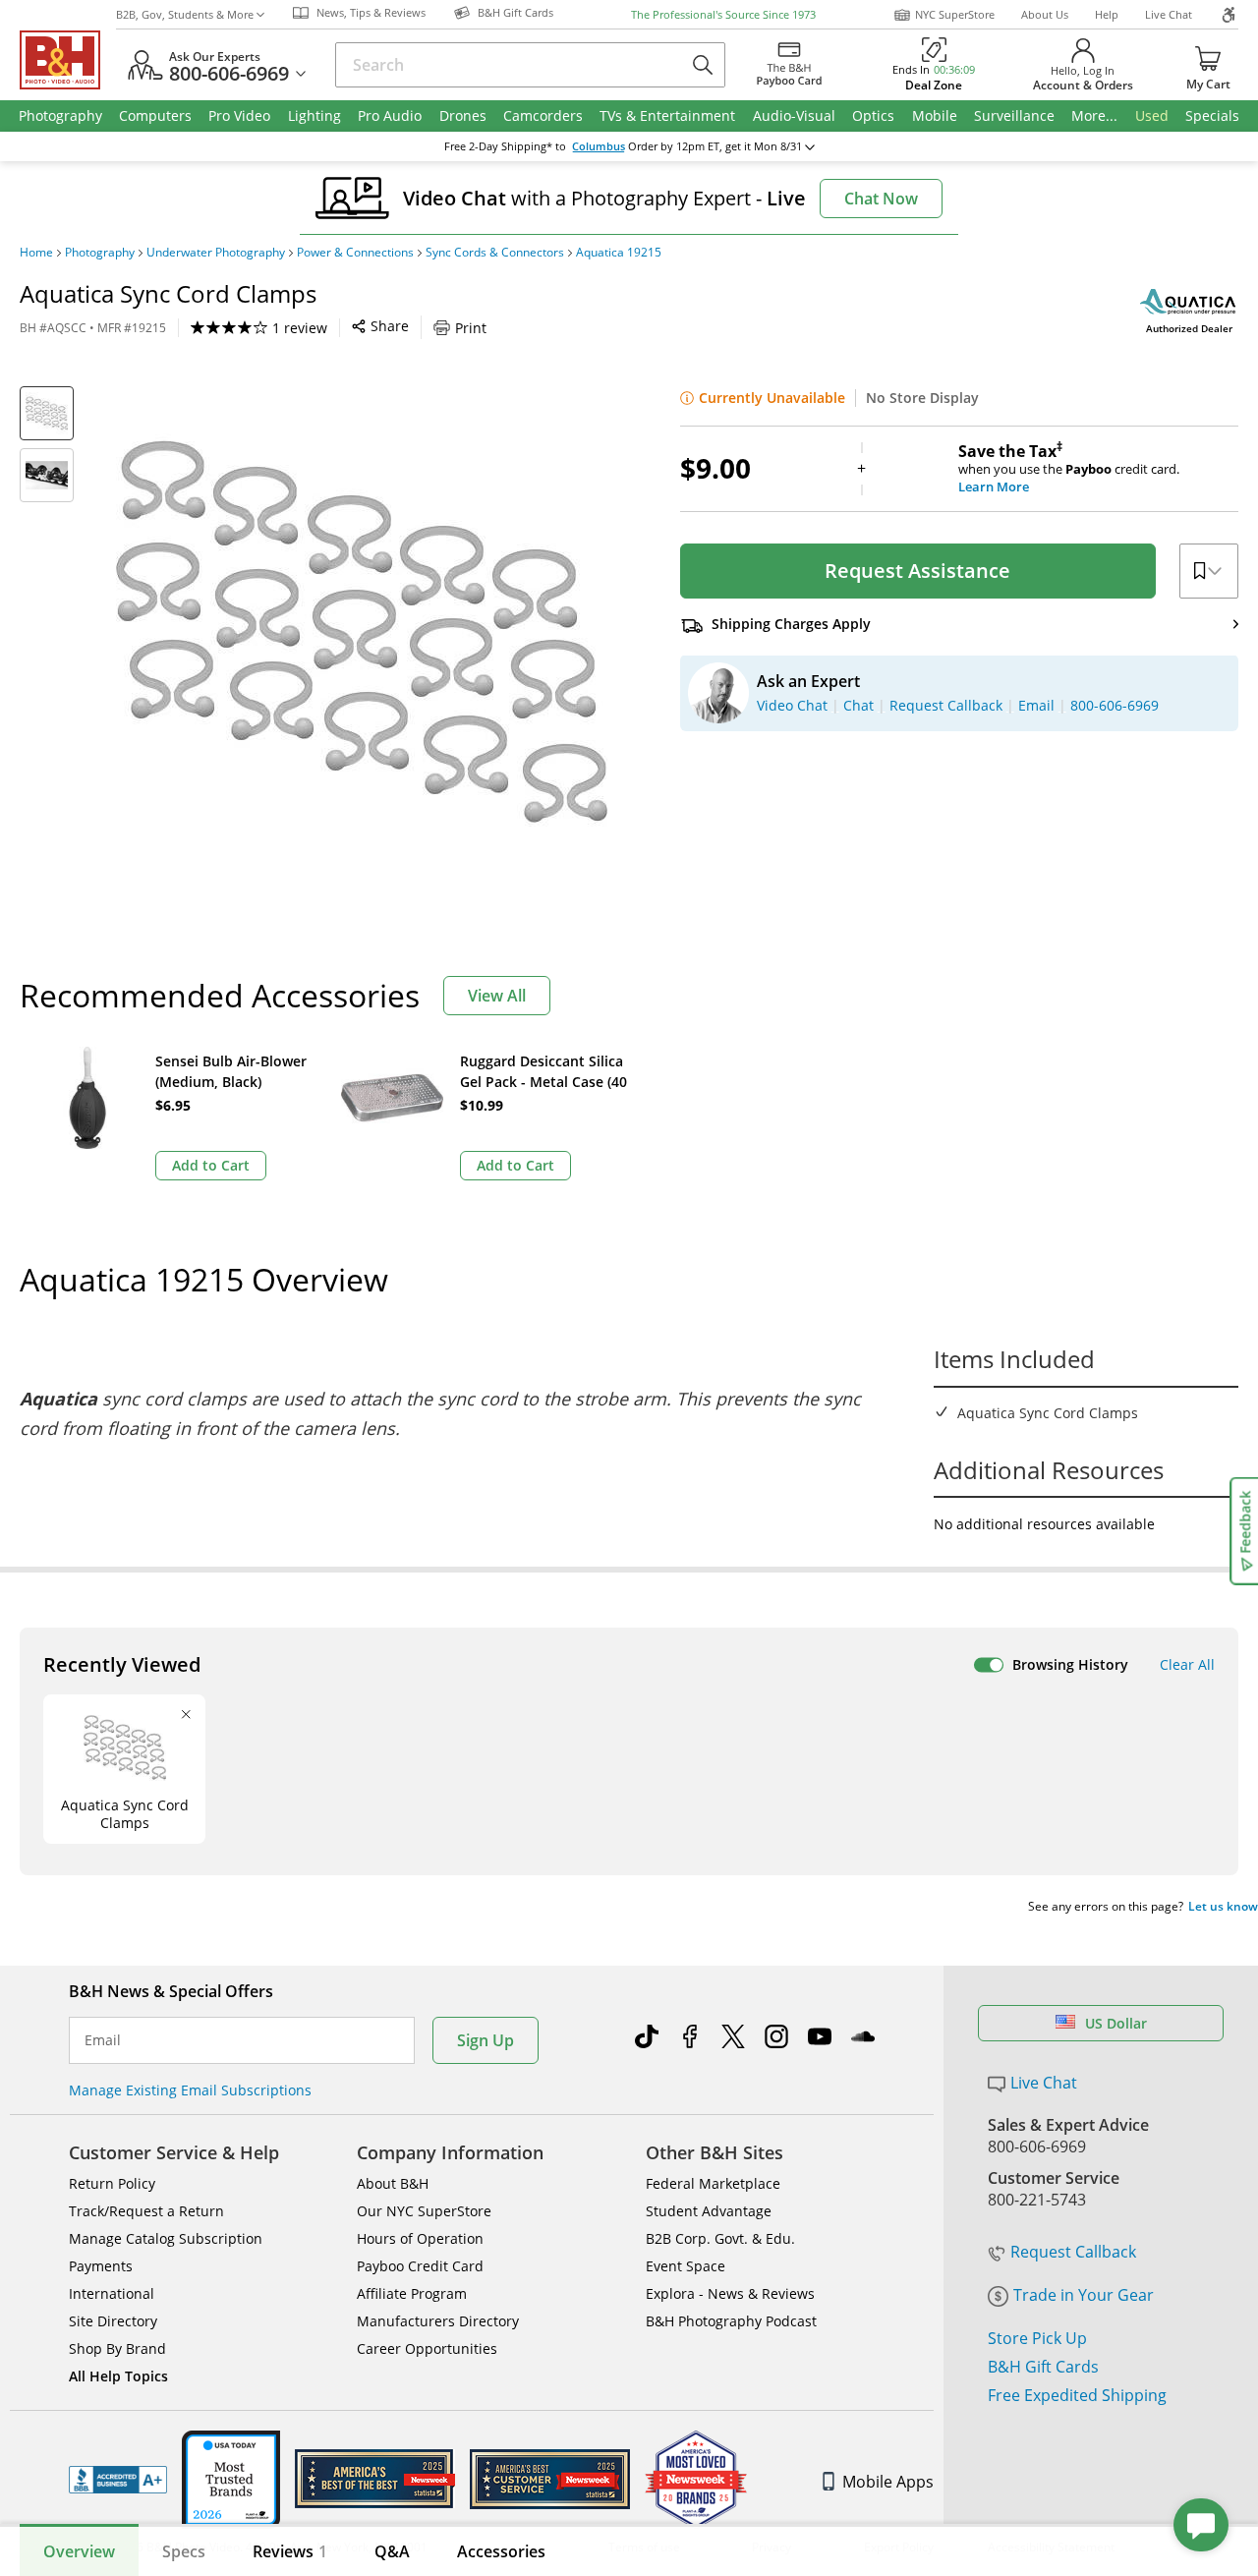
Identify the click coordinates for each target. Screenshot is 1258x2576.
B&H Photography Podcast (731, 2321)
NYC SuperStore (955, 14)
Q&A (392, 2551)
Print (471, 328)
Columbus (599, 146)
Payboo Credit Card (420, 2266)
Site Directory (113, 2321)
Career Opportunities (427, 2348)
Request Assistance (917, 571)
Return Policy (112, 2183)
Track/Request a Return (146, 2211)
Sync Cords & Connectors (495, 253)
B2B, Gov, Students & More (185, 14)
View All (497, 996)
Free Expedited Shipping (1077, 2395)
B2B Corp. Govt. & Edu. (720, 2238)
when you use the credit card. (1069, 469)
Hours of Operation (420, 2238)
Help (1107, 14)
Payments (101, 2266)
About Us (1045, 14)
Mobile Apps (888, 2482)
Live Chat (1169, 14)
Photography (100, 253)
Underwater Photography (216, 253)
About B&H (393, 2183)
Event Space (686, 2266)
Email (103, 2040)
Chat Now (881, 199)
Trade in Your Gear (1084, 2295)
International (112, 2293)
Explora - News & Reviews (730, 2293)
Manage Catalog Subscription (166, 2238)
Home (36, 253)
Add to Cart (211, 1165)
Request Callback (1073, 2252)
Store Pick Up (1037, 2338)
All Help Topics (118, 2376)
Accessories (501, 2551)
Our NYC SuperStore (424, 2211)
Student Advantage (709, 2211)
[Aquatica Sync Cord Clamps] (362, 632)
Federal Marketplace (713, 2183)
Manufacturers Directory (438, 2321)
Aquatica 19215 (619, 253)
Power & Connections (355, 253)
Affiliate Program (412, 2293)
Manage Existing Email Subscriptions (190, 2090)
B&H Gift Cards (1043, 2367)
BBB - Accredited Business (118, 2480)
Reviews (290, 2551)
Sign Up (486, 2040)
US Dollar (1116, 2023)
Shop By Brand (117, 2348)
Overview (79, 2551)
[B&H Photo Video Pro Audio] (68, 60)
